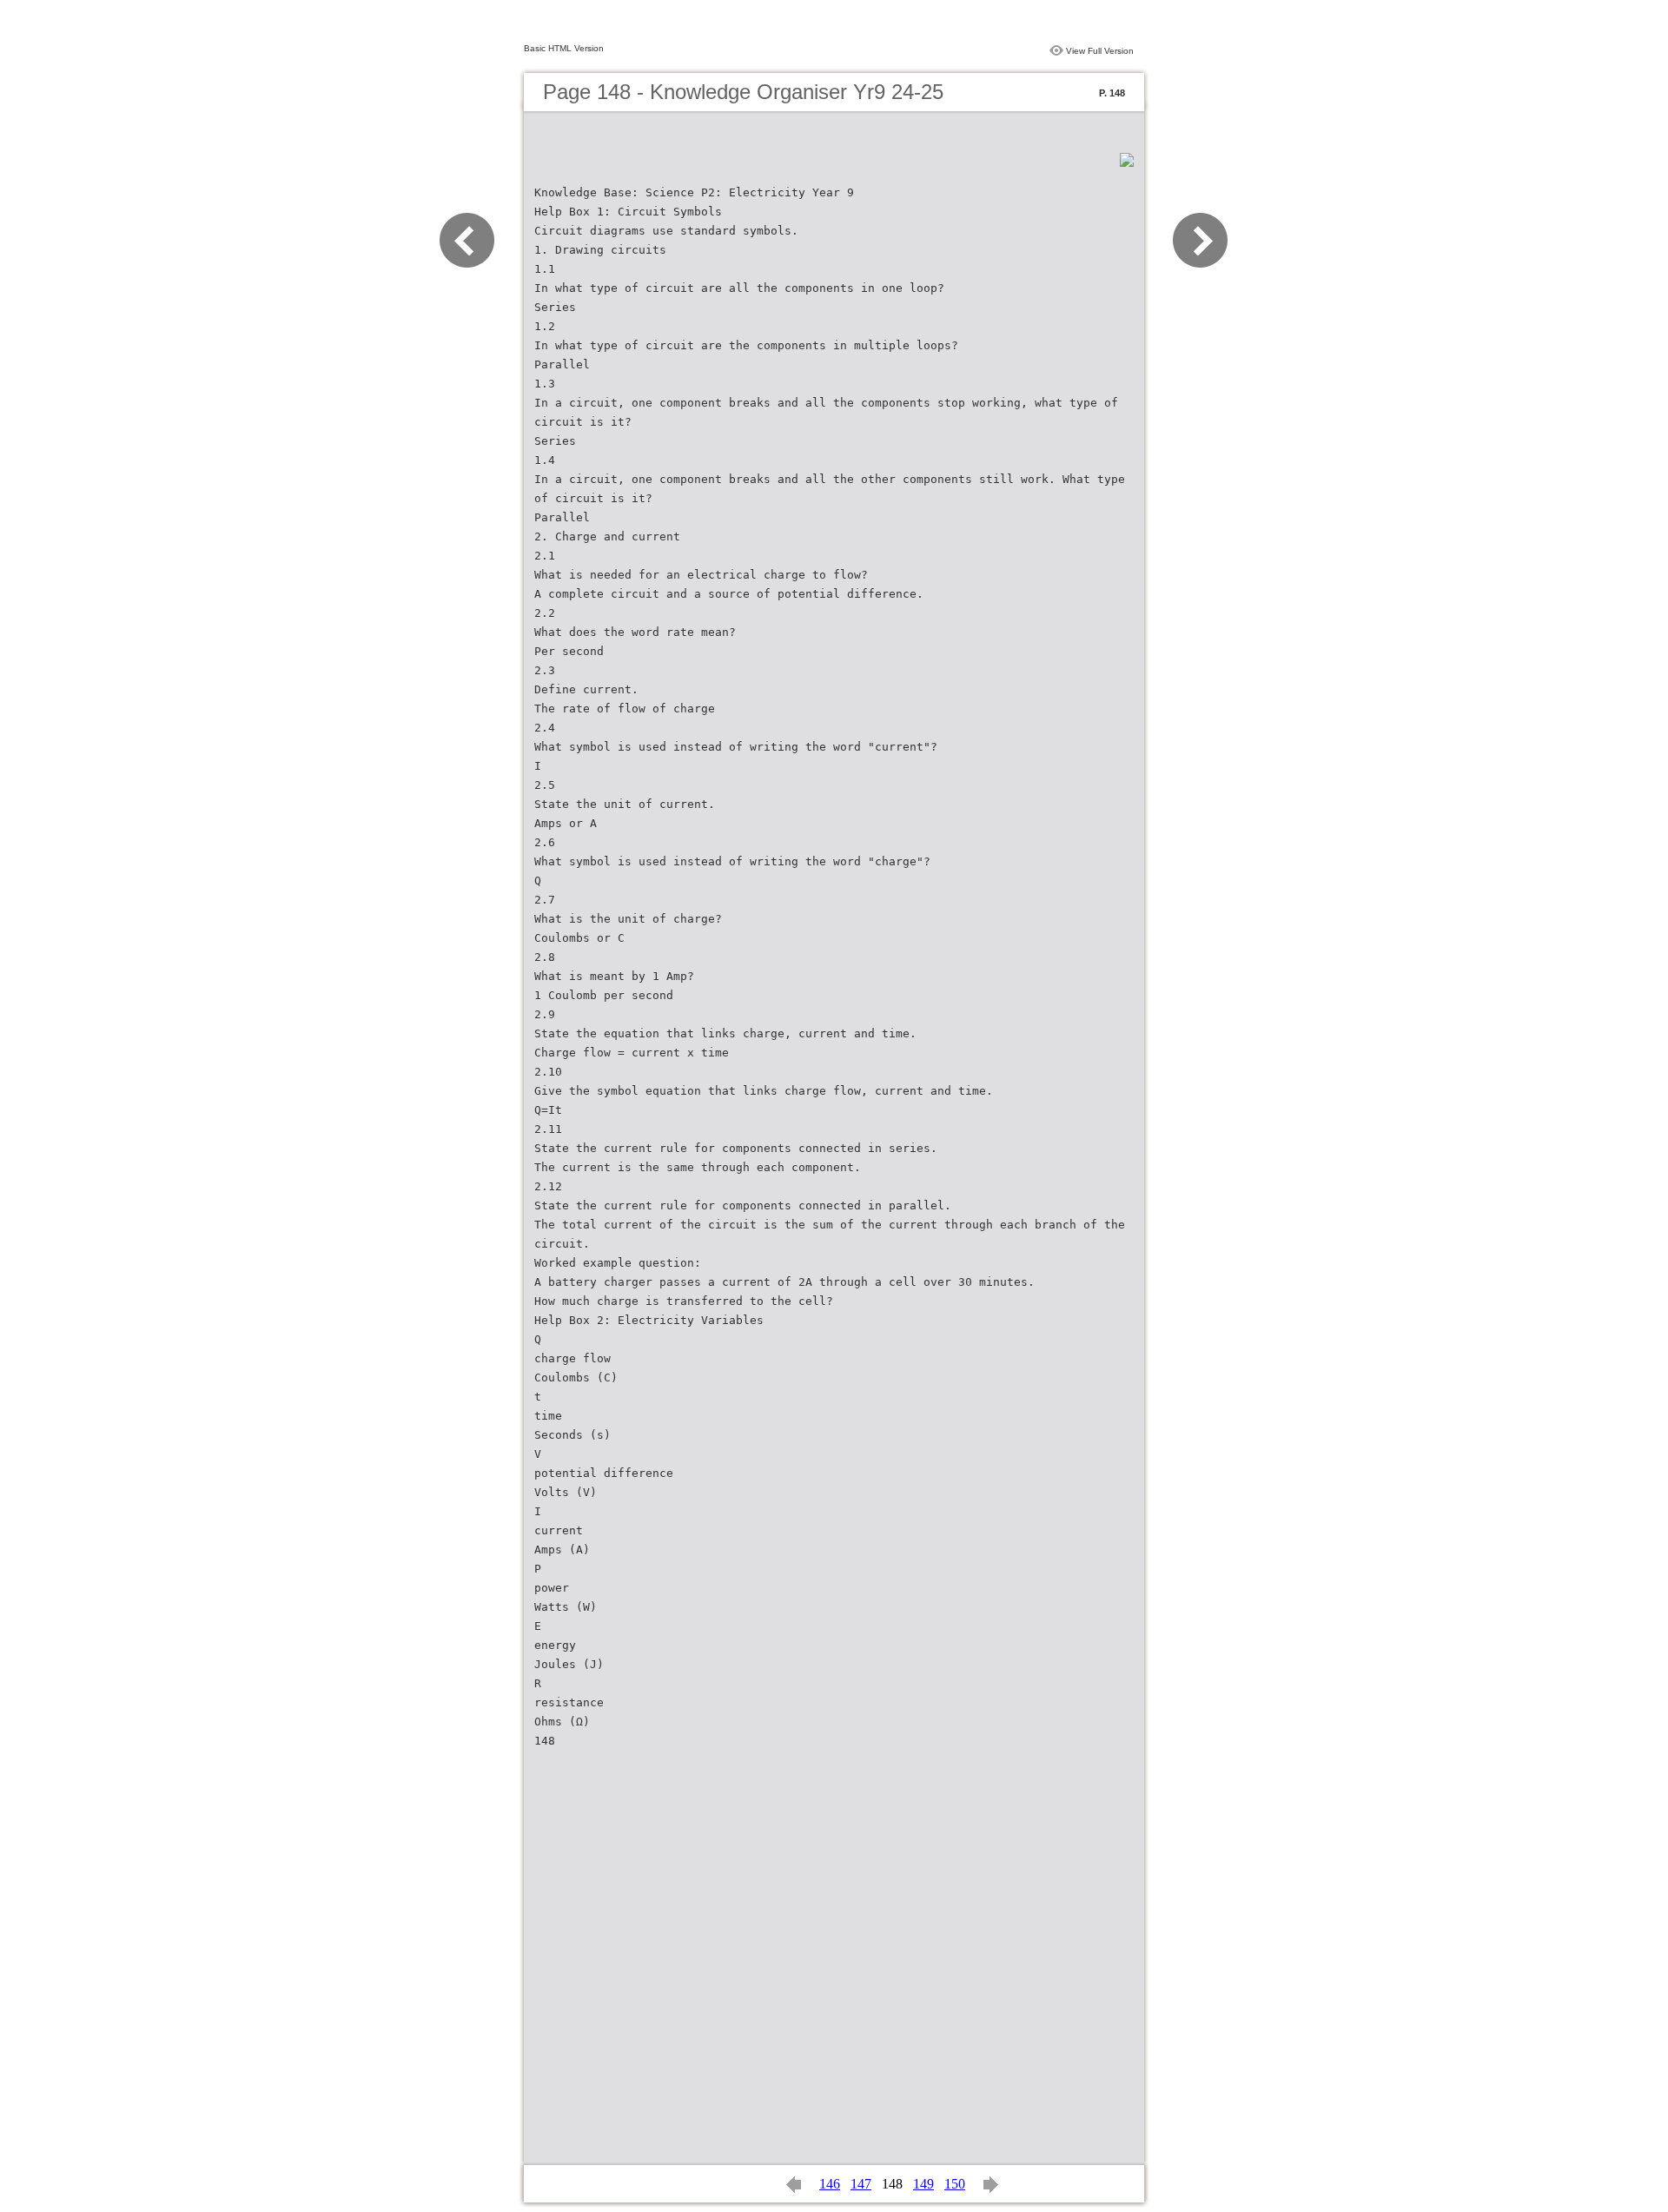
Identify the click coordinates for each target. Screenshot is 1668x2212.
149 (923, 2184)
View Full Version (1100, 51)
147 (861, 2184)
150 (955, 2184)
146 (830, 2184)
